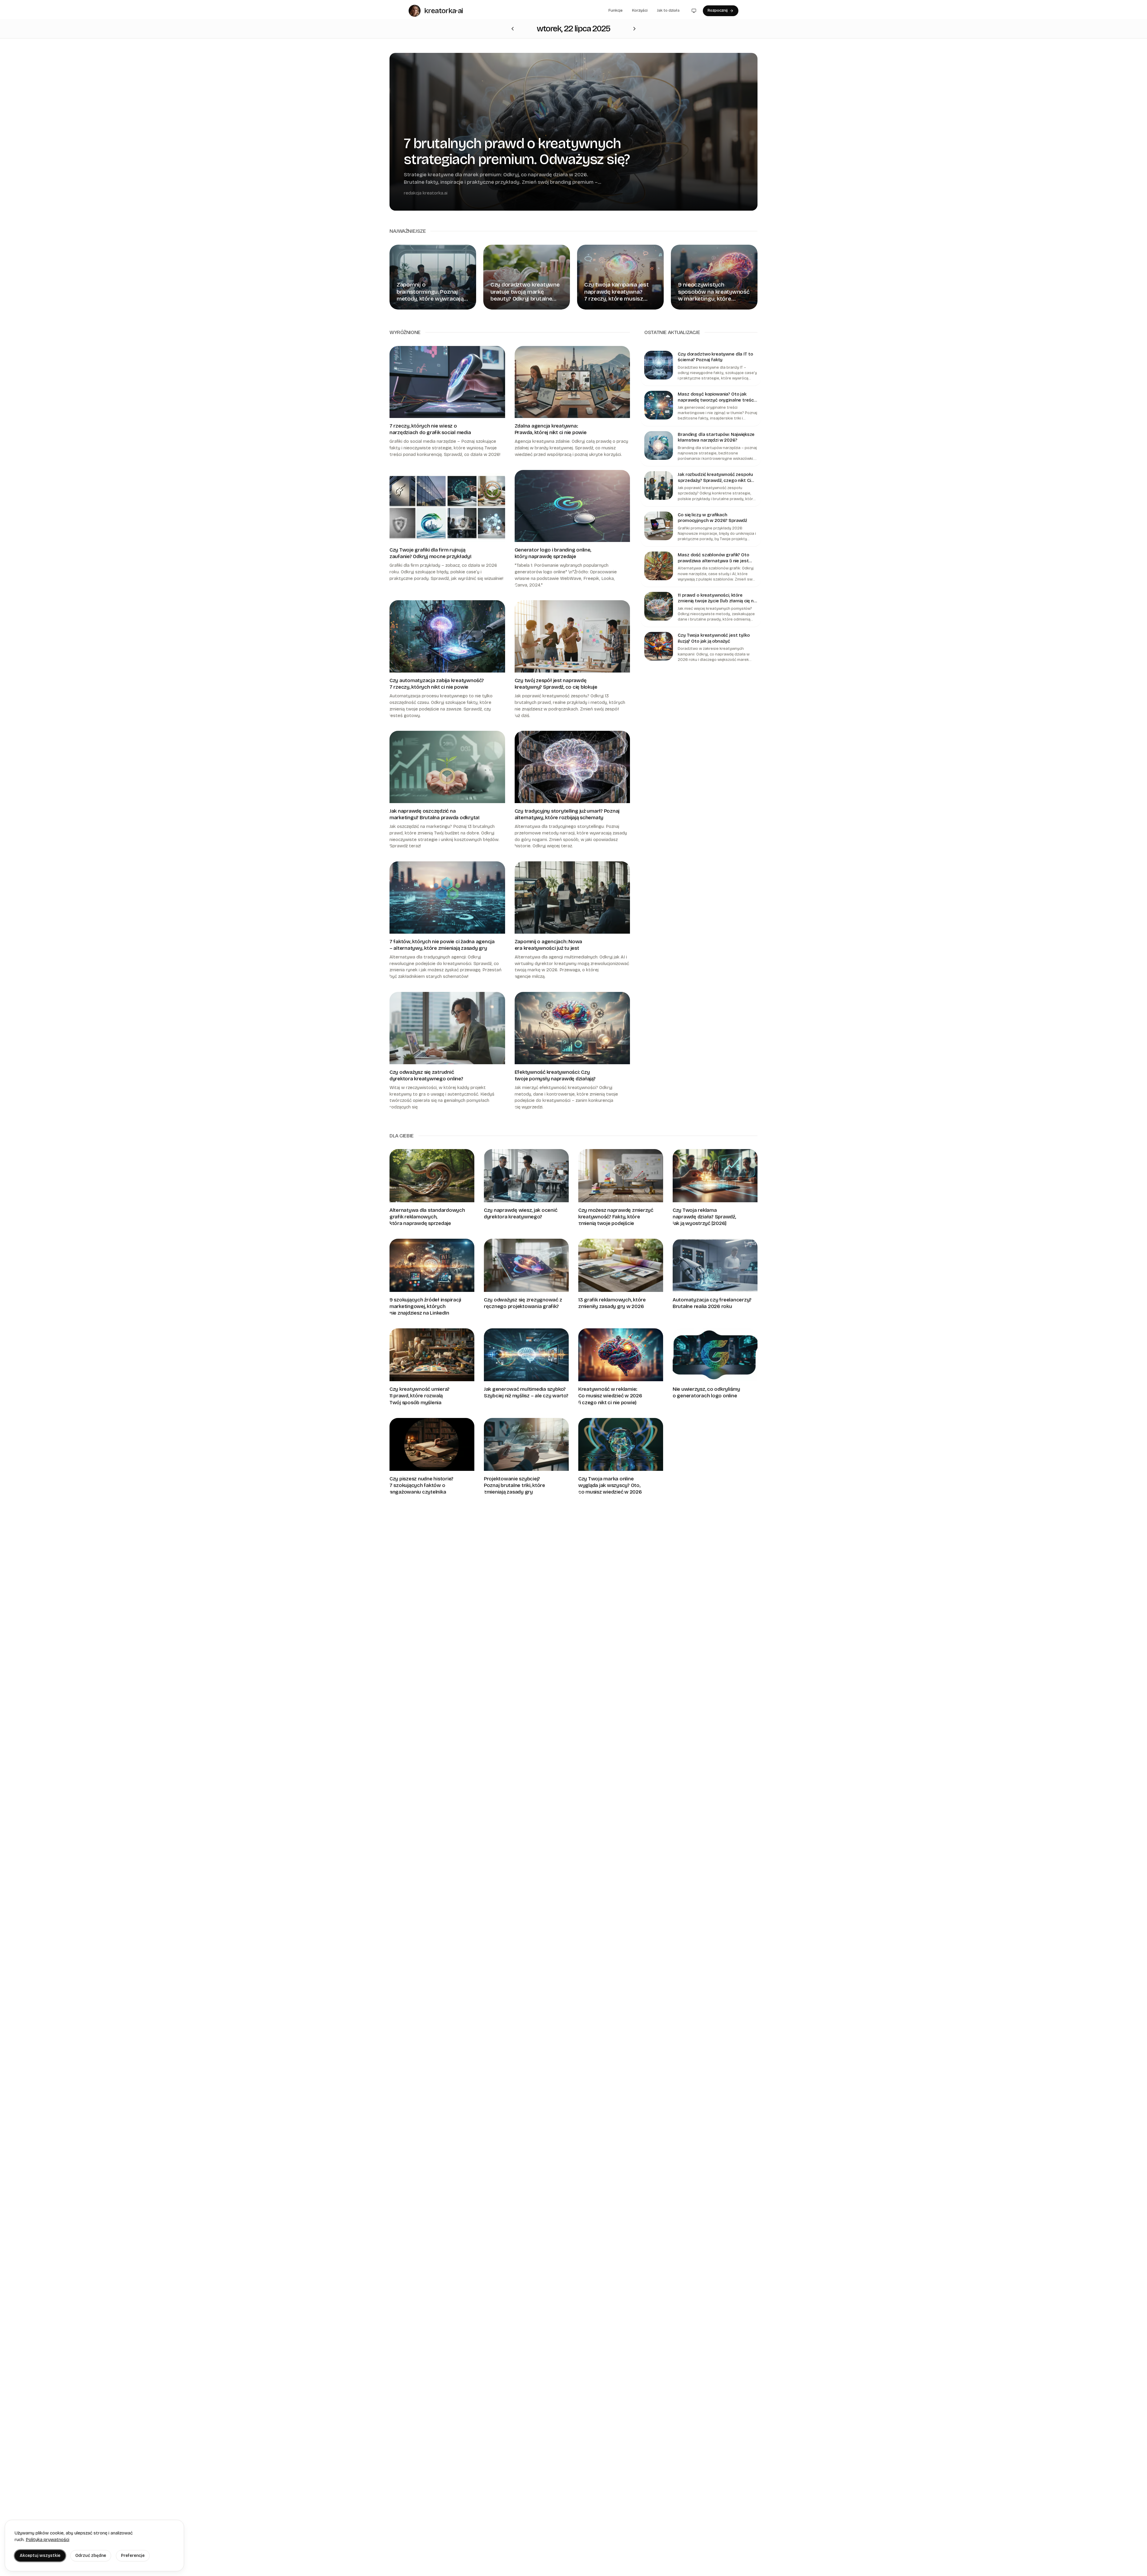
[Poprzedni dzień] (634, 29)
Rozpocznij (718, 10)
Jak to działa (668, 10)
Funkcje (615, 10)
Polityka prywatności (47, 2540)
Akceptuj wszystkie (40, 2556)
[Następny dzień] (513, 29)
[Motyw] (694, 11)
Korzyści (640, 10)
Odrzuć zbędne (91, 2556)
